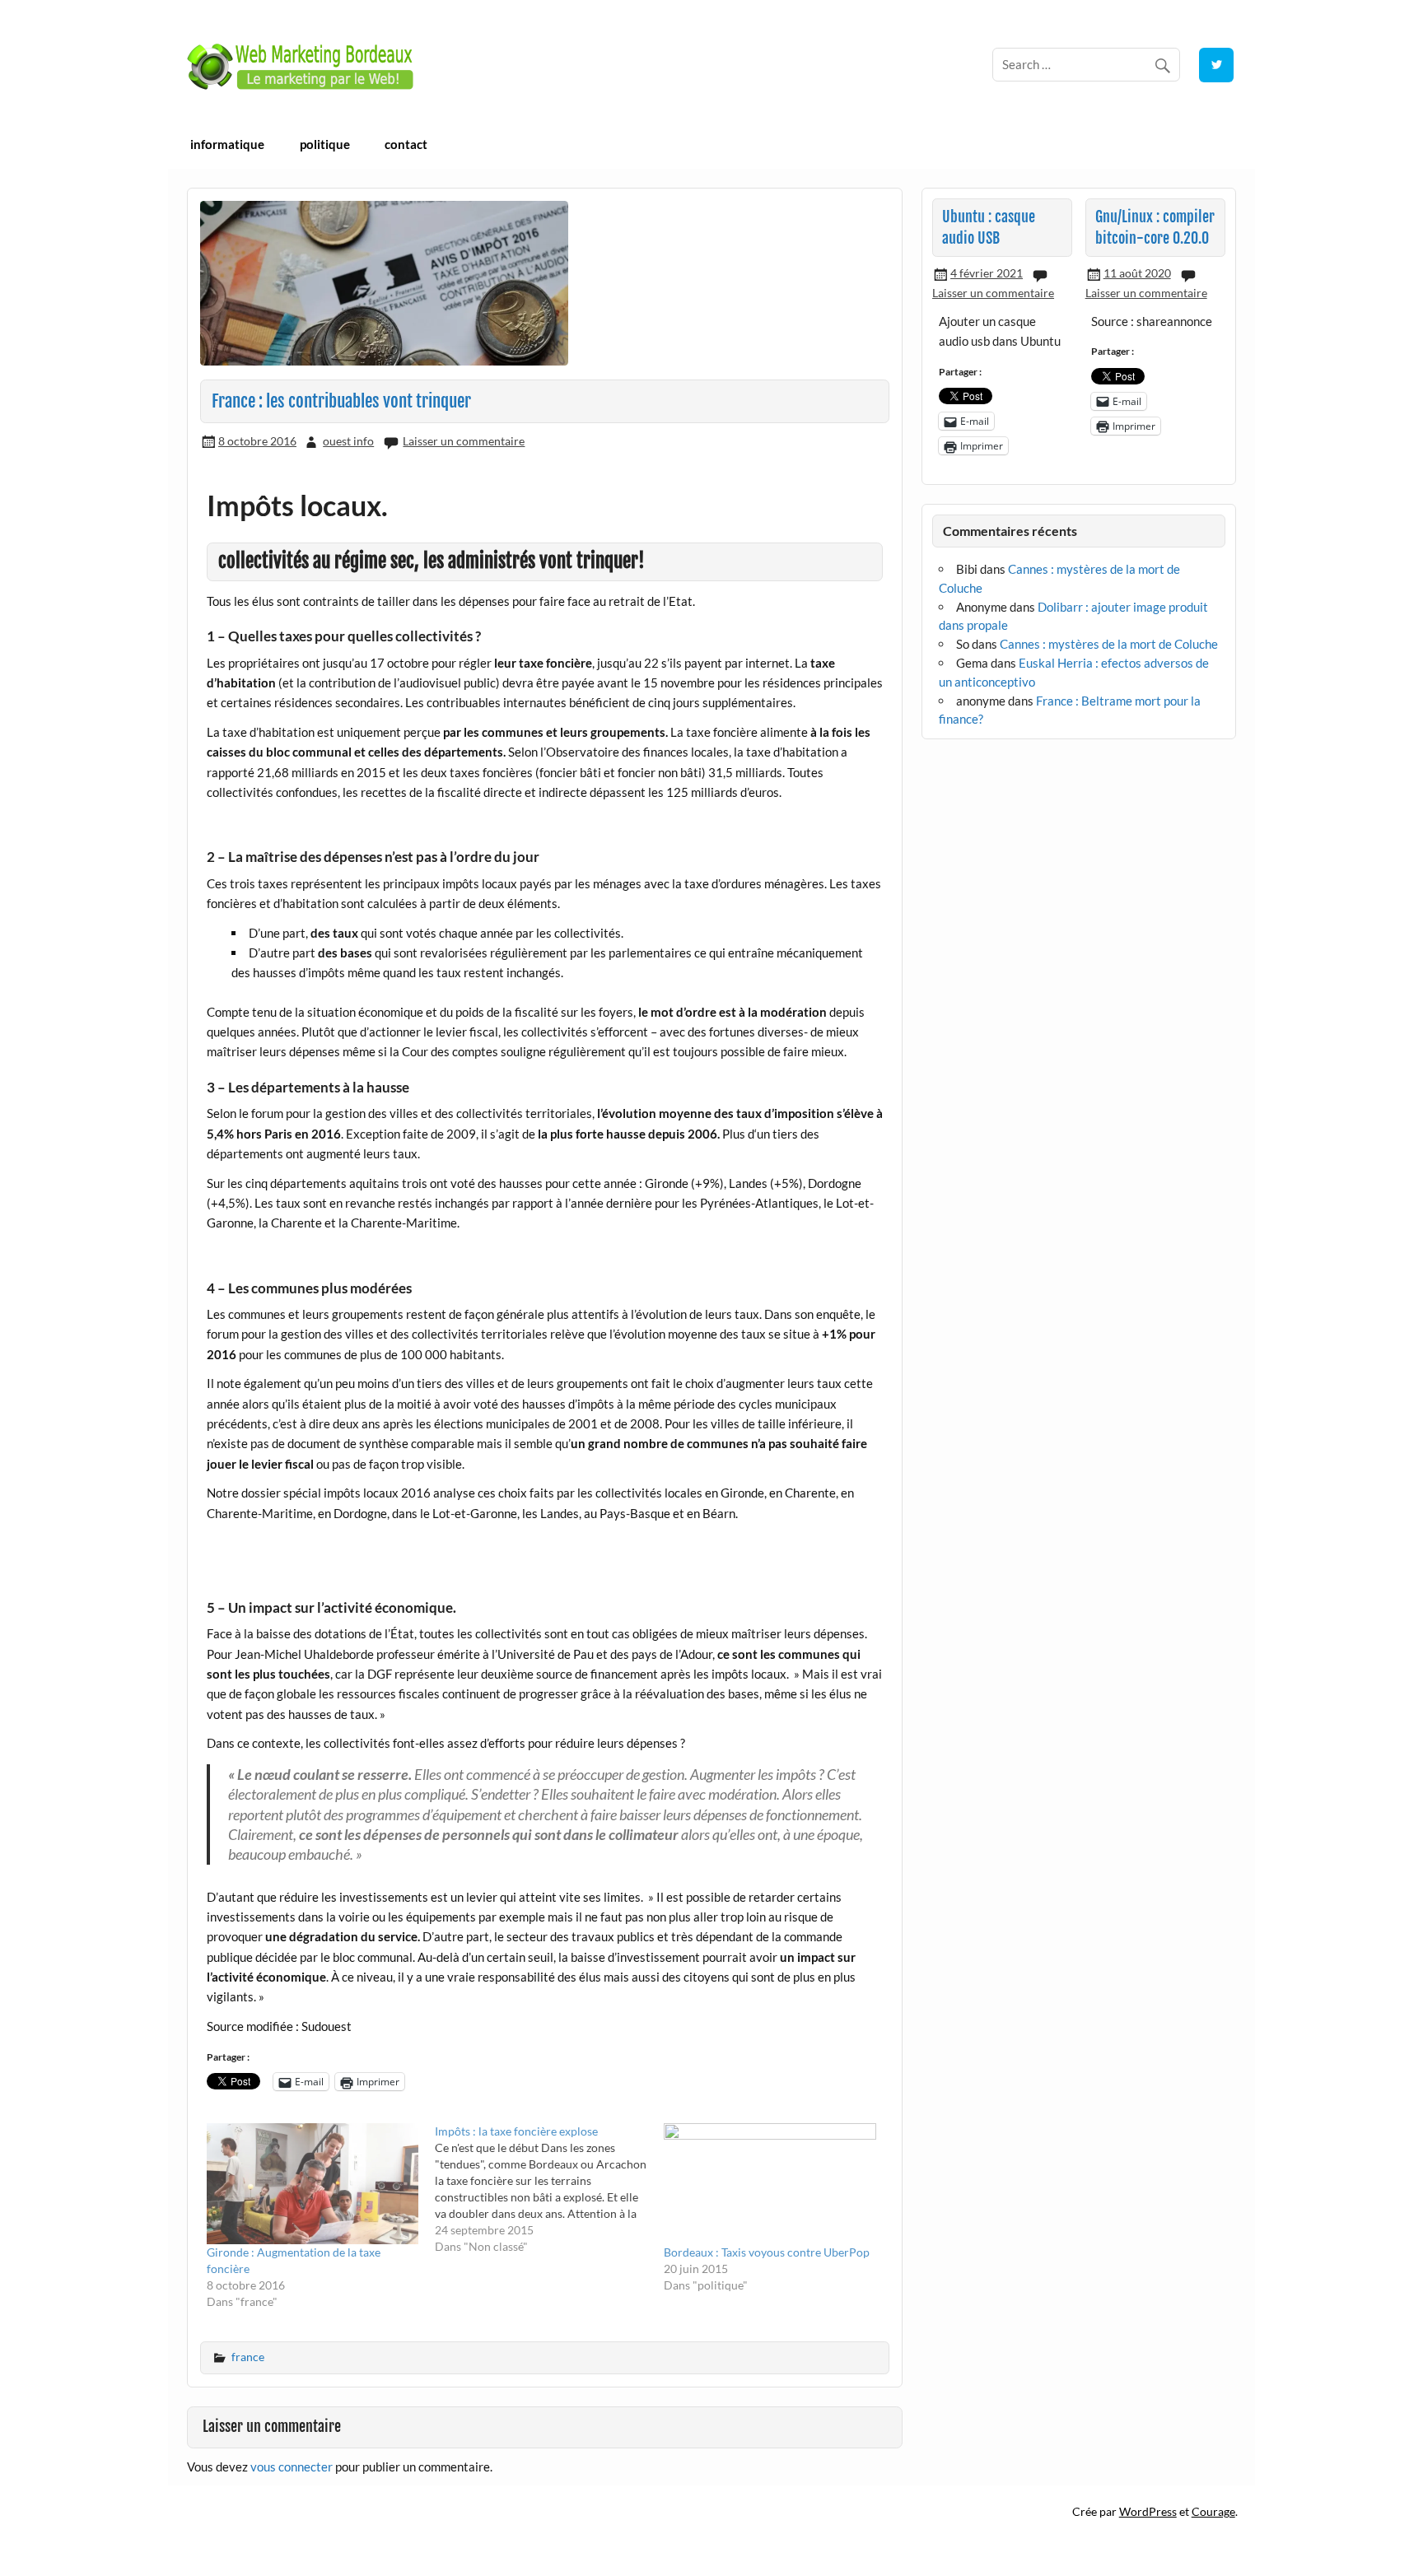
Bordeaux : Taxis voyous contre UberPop (767, 2252)
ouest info (348, 441)
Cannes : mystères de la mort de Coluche (1109, 644)
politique (325, 144)
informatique (227, 144)
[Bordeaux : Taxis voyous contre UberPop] (770, 2184)
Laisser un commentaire (464, 441)
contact (406, 144)
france (248, 2357)
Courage (1213, 2511)
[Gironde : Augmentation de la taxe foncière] (313, 2184)
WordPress (1148, 2511)
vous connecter (292, 2467)
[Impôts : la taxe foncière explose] (549, 2189)
